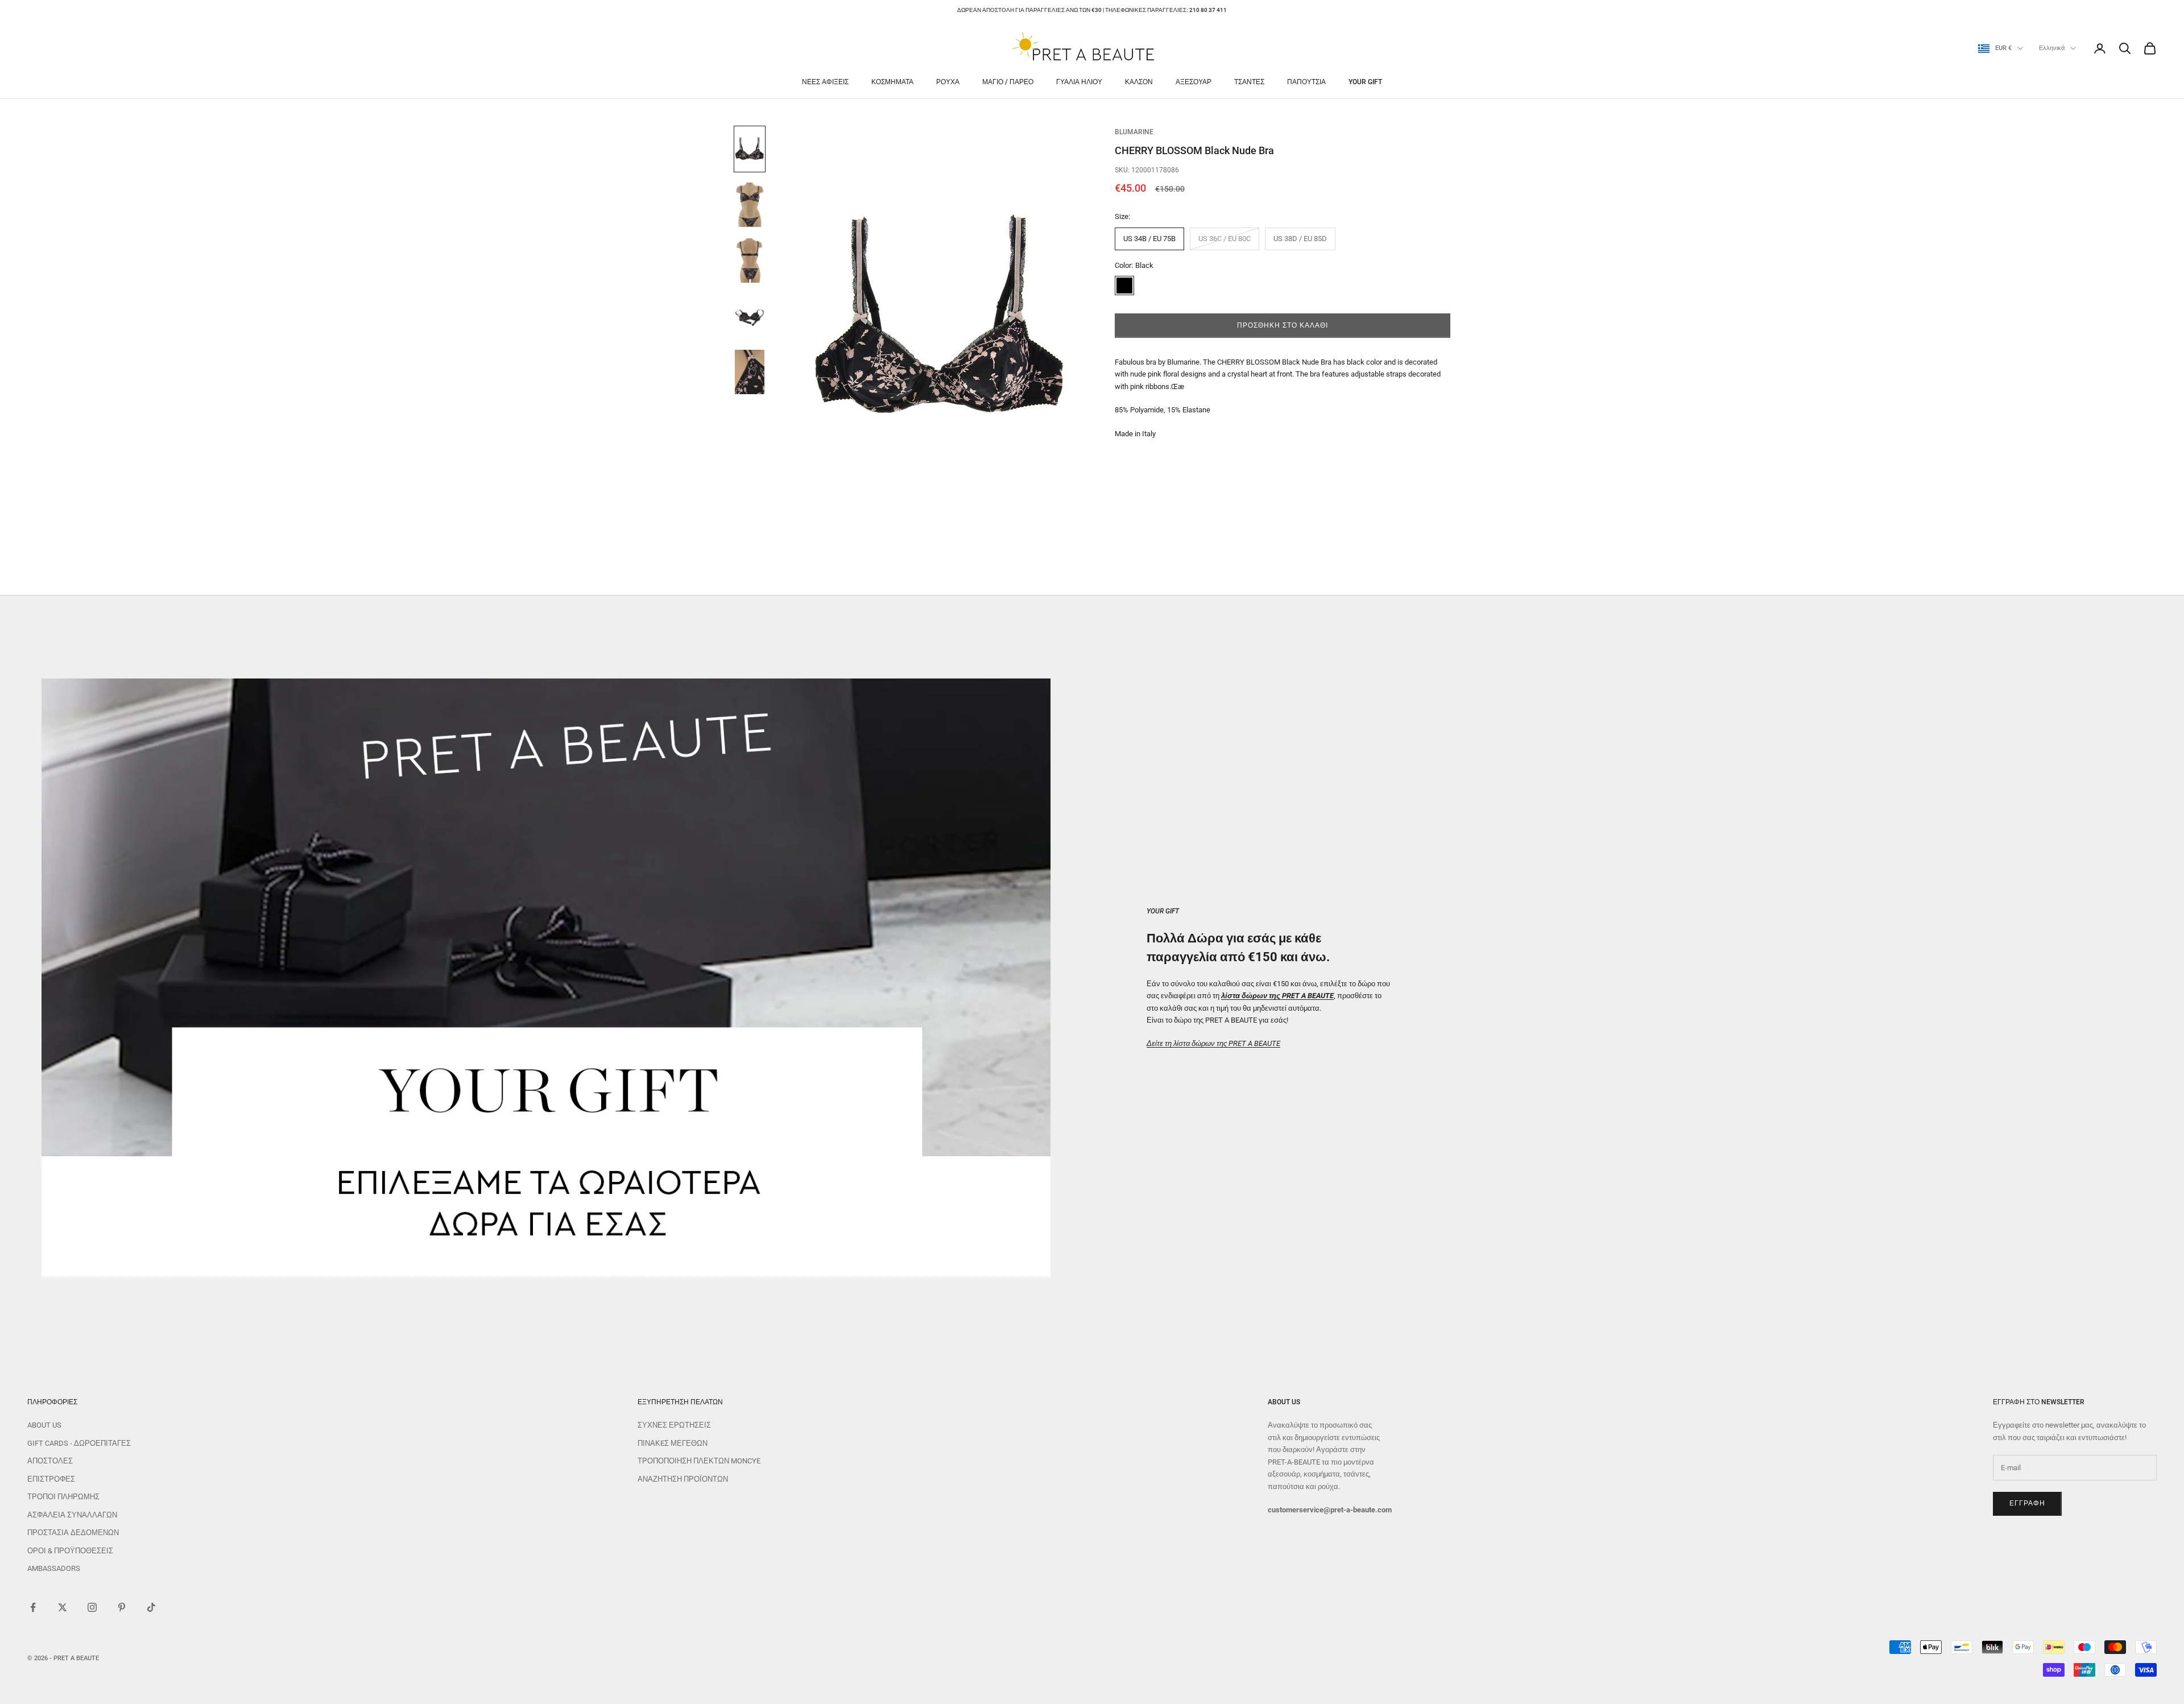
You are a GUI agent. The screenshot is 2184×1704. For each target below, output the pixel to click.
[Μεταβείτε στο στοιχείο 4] (750, 316)
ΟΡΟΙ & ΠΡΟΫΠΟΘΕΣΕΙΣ (70, 1551)
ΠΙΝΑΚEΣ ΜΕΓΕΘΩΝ (673, 1443)
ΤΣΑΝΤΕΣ (1249, 82)
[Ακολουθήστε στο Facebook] (33, 1607)
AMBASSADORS (54, 1568)
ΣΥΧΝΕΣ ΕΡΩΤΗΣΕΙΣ (674, 1425)
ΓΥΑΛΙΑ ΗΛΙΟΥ (1079, 82)
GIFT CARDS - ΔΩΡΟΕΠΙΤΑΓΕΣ (79, 1443)
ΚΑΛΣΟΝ (1139, 82)
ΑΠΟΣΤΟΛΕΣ (50, 1461)
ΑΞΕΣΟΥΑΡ (1194, 82)
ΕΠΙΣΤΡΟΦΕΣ (51, 1479)
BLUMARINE (1134, 132)
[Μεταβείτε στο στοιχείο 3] (750, 260)
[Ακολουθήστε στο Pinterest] (122, 1607)
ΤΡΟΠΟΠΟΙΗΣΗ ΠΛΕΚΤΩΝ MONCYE (699, 1461)
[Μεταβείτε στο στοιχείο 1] (750, 149)
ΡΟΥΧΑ (948, 82)
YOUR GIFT (1365, 82)
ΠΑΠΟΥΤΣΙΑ (1306, 82)
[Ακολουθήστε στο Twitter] (63, 1607)
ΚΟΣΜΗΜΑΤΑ (892, 82)
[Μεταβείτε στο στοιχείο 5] (750, 372)
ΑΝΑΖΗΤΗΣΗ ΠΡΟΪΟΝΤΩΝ (683, 1479)
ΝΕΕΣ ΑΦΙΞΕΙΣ (825, 82)
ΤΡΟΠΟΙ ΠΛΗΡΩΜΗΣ (63, 1497)
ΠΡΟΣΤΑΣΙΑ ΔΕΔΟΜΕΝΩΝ (73, 1533)
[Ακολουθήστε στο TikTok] (151, 1607)
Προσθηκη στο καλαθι (1282, 325)
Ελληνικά (2052, 48)
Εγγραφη (2027, 1503)
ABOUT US (44, 1425)
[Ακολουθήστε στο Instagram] (92, 1607)
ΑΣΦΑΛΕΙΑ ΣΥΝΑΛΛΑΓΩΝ (72, 1515)
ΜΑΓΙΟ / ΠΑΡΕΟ (1008, 82)
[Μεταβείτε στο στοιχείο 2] (750, 205)
